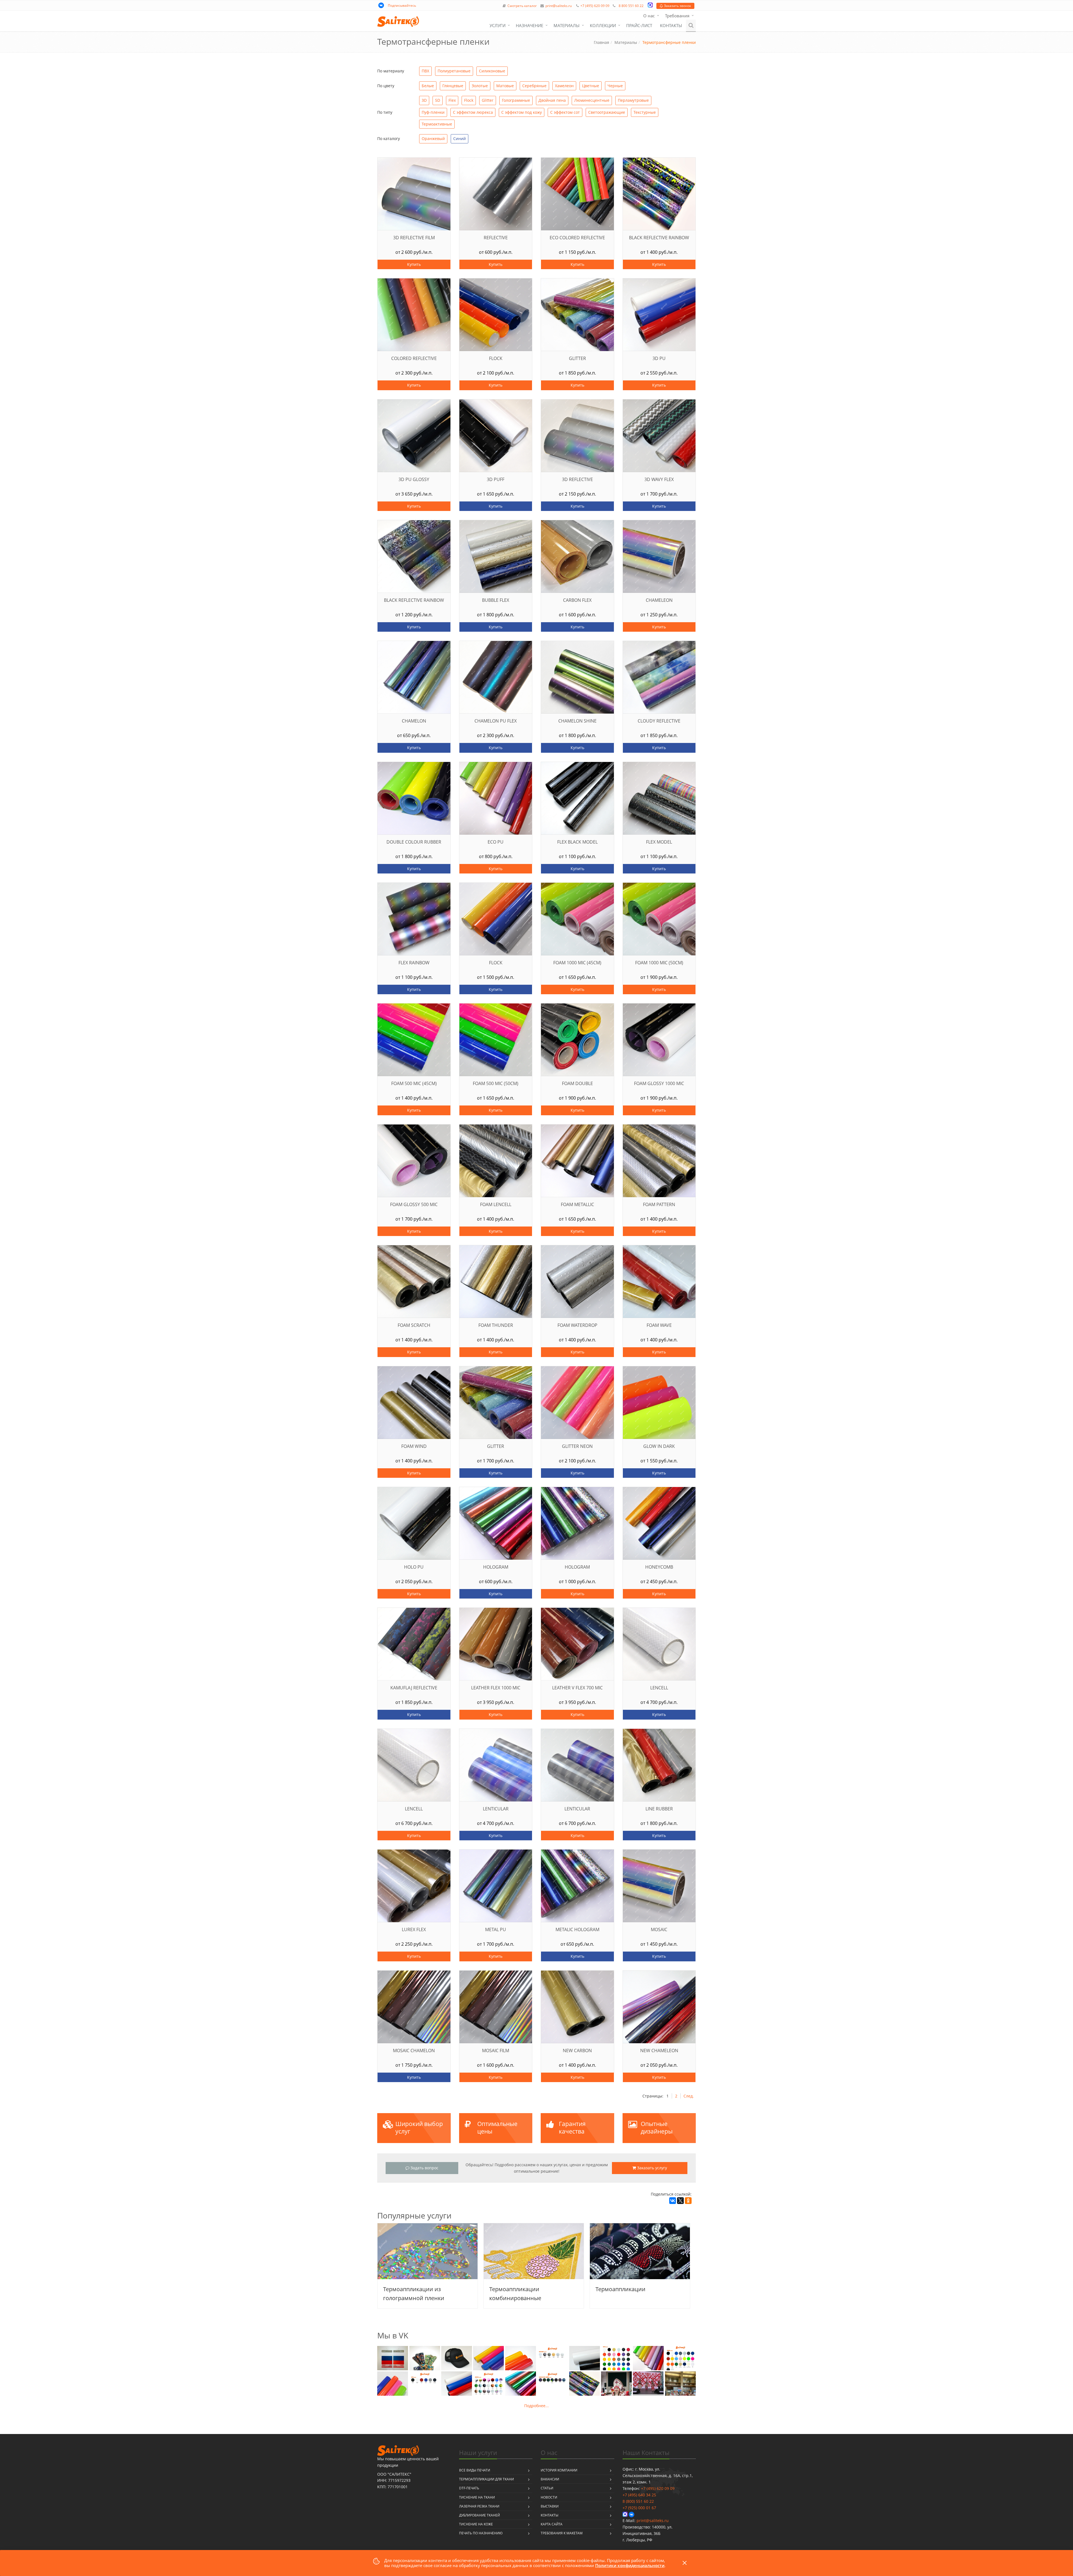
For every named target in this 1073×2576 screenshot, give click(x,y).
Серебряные (534, 86)
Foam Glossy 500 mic (414, 1205)
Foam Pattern (659, 1205)
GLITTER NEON (577, 1446)
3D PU (659, 358)
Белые (428, 86)
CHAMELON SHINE (577, 721)
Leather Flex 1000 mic (496, 1688)
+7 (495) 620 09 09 (595, 6)
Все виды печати (475, 2470)
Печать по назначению (481, 2533)
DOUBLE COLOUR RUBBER (414, 842)
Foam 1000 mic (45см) (577, 963)
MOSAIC (659, 1930)
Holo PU (414, 1567)
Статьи (547, 2488)
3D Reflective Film (414, 238)
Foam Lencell (496, 1205)
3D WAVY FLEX (659, 480)
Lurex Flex (414, 1930)
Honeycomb (659, 1567)
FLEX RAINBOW (414, 963)
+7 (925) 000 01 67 (639, 2508)
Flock (469, 100)
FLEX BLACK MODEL (577, 842)
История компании (559, 2470)
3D (424, 100)
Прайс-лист (639, 25)
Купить (414, 264)
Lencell (414, 1809)
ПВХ (425, 71)
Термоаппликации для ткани (486, 2479)
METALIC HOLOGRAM (577, 1930)
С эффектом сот (565, 112)
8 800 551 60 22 (631, 6)
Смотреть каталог (522, 6)
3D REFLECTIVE (577, 480)
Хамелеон (564, 86)
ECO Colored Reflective (577, 238)
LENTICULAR (496, 1809)
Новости (549, 2497)
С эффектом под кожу (522, 112)
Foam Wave (659, 1325)
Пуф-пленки (433, 112)
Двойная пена (552, 100)
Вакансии (550, 2479)
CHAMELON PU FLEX (496, 721)
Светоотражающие (607, 112)
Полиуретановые (454, 71)
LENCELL (659, 1688)
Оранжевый (433, 138)
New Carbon (577, 2051)
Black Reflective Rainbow (659, 238)
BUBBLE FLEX (496, 600)
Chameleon (659, 600)
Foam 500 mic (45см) (414, 1084)
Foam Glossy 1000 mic (659, 1084)
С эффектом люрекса (473, 112)
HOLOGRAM (496, 1567)
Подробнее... (536, 2406)
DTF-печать (469, 2488)
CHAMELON (414, 721)
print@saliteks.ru (559, 6)
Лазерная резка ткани (479, 2506)
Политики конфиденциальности (630, 2565)
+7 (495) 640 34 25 (639, 2495)
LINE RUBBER (659, 1809)
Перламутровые (633, 100)
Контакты (671, 25)
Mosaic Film (496, 2051)
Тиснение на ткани (477, 2497)
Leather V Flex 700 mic (577, 1688)
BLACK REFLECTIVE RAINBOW (414, 600)
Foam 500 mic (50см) (496, 1084)
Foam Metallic (577, 1205)
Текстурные (645, 112)
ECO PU (496, 842)
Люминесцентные (592, 100)
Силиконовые (492, 71)
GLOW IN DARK (659, 1446)
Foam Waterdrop (577, 1325)
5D (438, 100)
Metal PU (496, 1930)
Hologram (577, 1567)
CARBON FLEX (577, 600)
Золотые (480, 86)
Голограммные (516, 100)
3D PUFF (496, 480)
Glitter (488, 100)
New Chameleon (659, 2051)
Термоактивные (437, 124)
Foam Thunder (496, 1325)
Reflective (496, 238)
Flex (452, 100)
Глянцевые (453, 86)
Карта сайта (552, 2524)
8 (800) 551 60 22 (638, 2501)
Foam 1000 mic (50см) (659, 963)
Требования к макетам (562, 2533)
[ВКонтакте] (673, 2201)
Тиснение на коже (476, 2524)
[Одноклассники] (688, 2201)
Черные (615, 86)
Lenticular (577, 1809)
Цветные (591, 86)
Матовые (505, 86)
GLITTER (496, 1446)
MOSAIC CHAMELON (414, 2051)
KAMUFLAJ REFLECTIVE (414, 1688)
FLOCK (496, 963)
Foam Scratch (414, 1325)
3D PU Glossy (414, 480)
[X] (680, 2201)
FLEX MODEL (659, 842)
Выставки (550, 2506)
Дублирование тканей (479, 2515)
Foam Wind (414, 1446)
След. (689, 2096)
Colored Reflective (414, 358)
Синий (460, 138)
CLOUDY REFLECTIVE (659, 721)
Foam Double (577, 1084)
